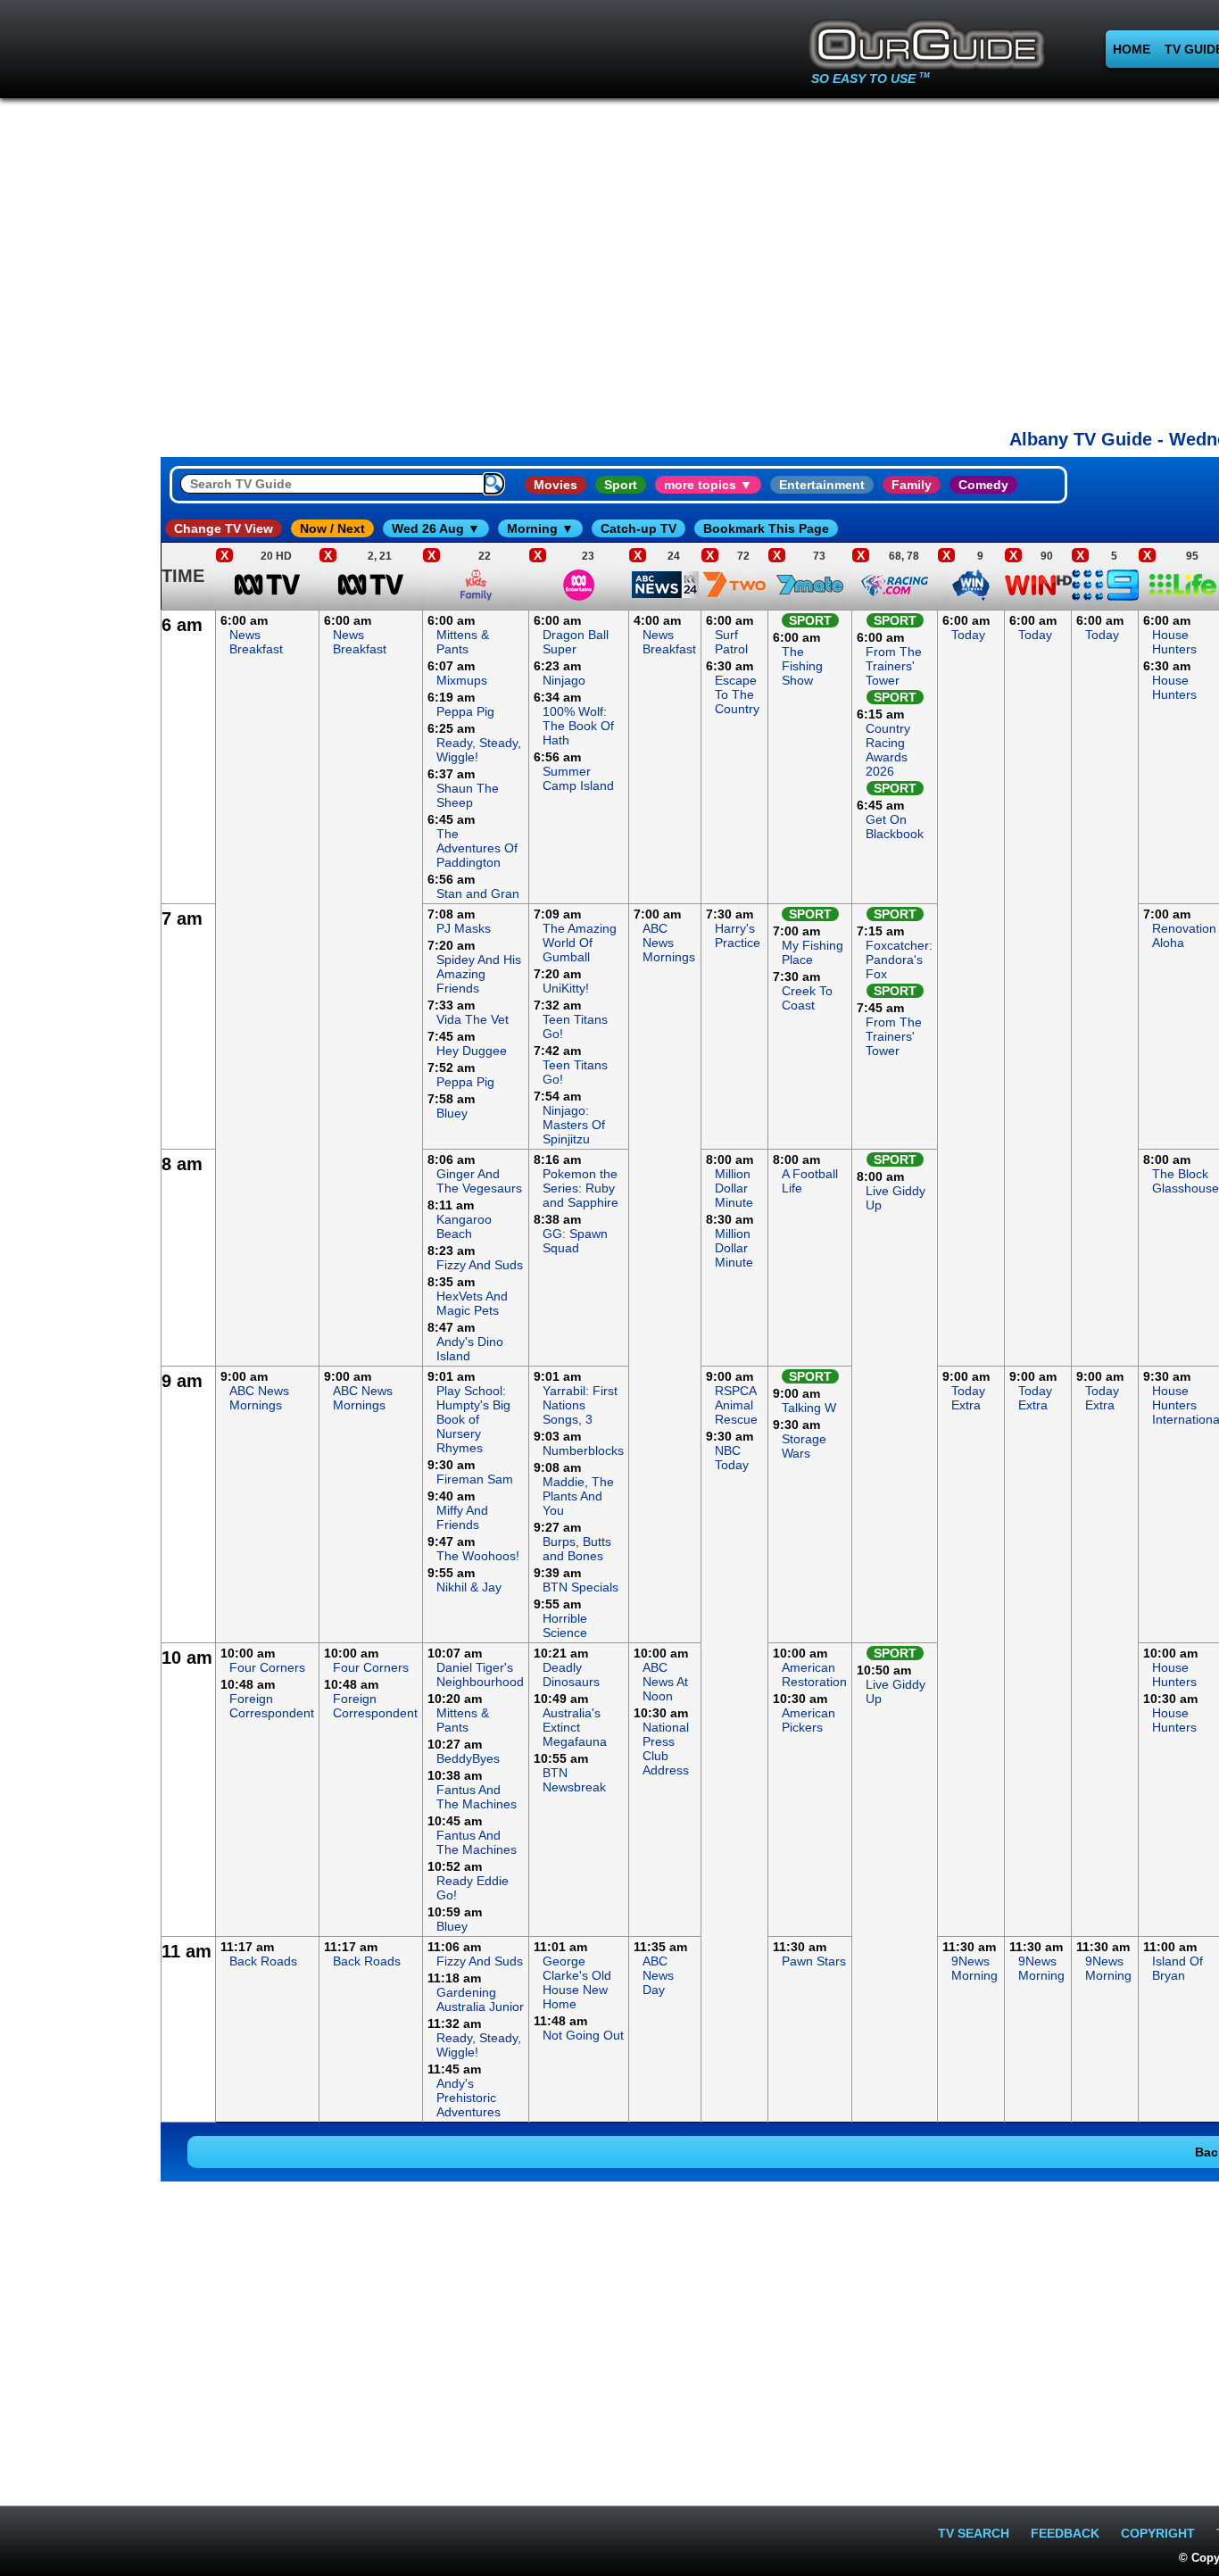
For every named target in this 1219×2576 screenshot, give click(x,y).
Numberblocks (583, 1450)
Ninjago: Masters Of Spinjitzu (574, 1125)
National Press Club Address (666, 1749)
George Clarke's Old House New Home (577, 1982)
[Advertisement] (80, 878)
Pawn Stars (814, 1961)
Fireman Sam (475, 1479)
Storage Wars (804, 1446)
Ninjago (564, 680)
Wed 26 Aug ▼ (436, 528)
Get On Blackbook (895, 827)
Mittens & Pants (463, 642)
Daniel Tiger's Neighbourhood (480, 1674)
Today (968, 635)
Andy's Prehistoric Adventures (469, 2098)
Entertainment (822, 485)
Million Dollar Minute (734, 1188)
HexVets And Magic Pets (472, 1303)
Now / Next (332, 528)
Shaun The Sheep (468, 795)
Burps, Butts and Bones (577, 1549)
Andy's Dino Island (470, 1349)
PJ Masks (464, 928)
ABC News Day (658, 1975)
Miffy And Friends (462, 1517)
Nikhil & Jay (469, 1587)
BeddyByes (468, 1758)
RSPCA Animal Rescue (736, 1405)
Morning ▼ (540, 528)
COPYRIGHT (1158, 2533)
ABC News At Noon (665, 1682)
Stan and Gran (478, 893)
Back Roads (263, 1961)
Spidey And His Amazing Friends (479, 974)
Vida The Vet (473, 1019)
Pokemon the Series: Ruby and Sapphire (580, 1188)
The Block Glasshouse (1186, 1181)
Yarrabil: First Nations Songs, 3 (580, 1405)
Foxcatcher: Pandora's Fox (899, 960)
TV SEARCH (974, 2533)
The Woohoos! (478, 1556)
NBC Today (732, 1458)
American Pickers (809, 1720)
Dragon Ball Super (576, 642)
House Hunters (1174, 642)
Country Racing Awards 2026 (888, 750)
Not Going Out (583, 2035)
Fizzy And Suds (480, 1265)
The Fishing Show (802, 666)
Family (912, 485)
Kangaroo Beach (464, 1226)
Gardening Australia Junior (480, 1999)
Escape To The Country (737, 694)
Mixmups (462, 680)
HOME (1132, 49)
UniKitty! (566, 988)
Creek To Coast (807, 998)
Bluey (452, 1113)
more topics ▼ (708, 485)
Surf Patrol (731, 642)
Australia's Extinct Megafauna (575, 1727)
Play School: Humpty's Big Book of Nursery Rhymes (473, 1419)
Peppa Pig (465, 711)
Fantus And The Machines (477, 1797)
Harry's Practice (738, 935)
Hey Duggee (472, 1051)
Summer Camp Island (578, 778)
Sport (621, 485)
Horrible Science (565, 1625)
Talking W (809, 1408)
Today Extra (968, 1398)
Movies (556, 485)
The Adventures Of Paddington (477, 848)
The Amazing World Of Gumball (580, 943)
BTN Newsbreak (574, 1780)
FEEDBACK (1065, 2533)
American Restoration (814, 1674)
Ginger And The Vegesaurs (479, 1181)
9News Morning (974, 1968)
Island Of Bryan (1178, 1968)
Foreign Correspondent (272, 1706)
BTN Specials (580, 1587)
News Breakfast (256, 642)
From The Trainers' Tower (894, 666)
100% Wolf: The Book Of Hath (578, 726)
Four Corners (267, 1667)
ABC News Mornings (669, 943)
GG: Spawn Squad (575, 1241)
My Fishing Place (813, 952)
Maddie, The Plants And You (578, 1496)
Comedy (983, 485)
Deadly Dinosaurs (571, 1674)
